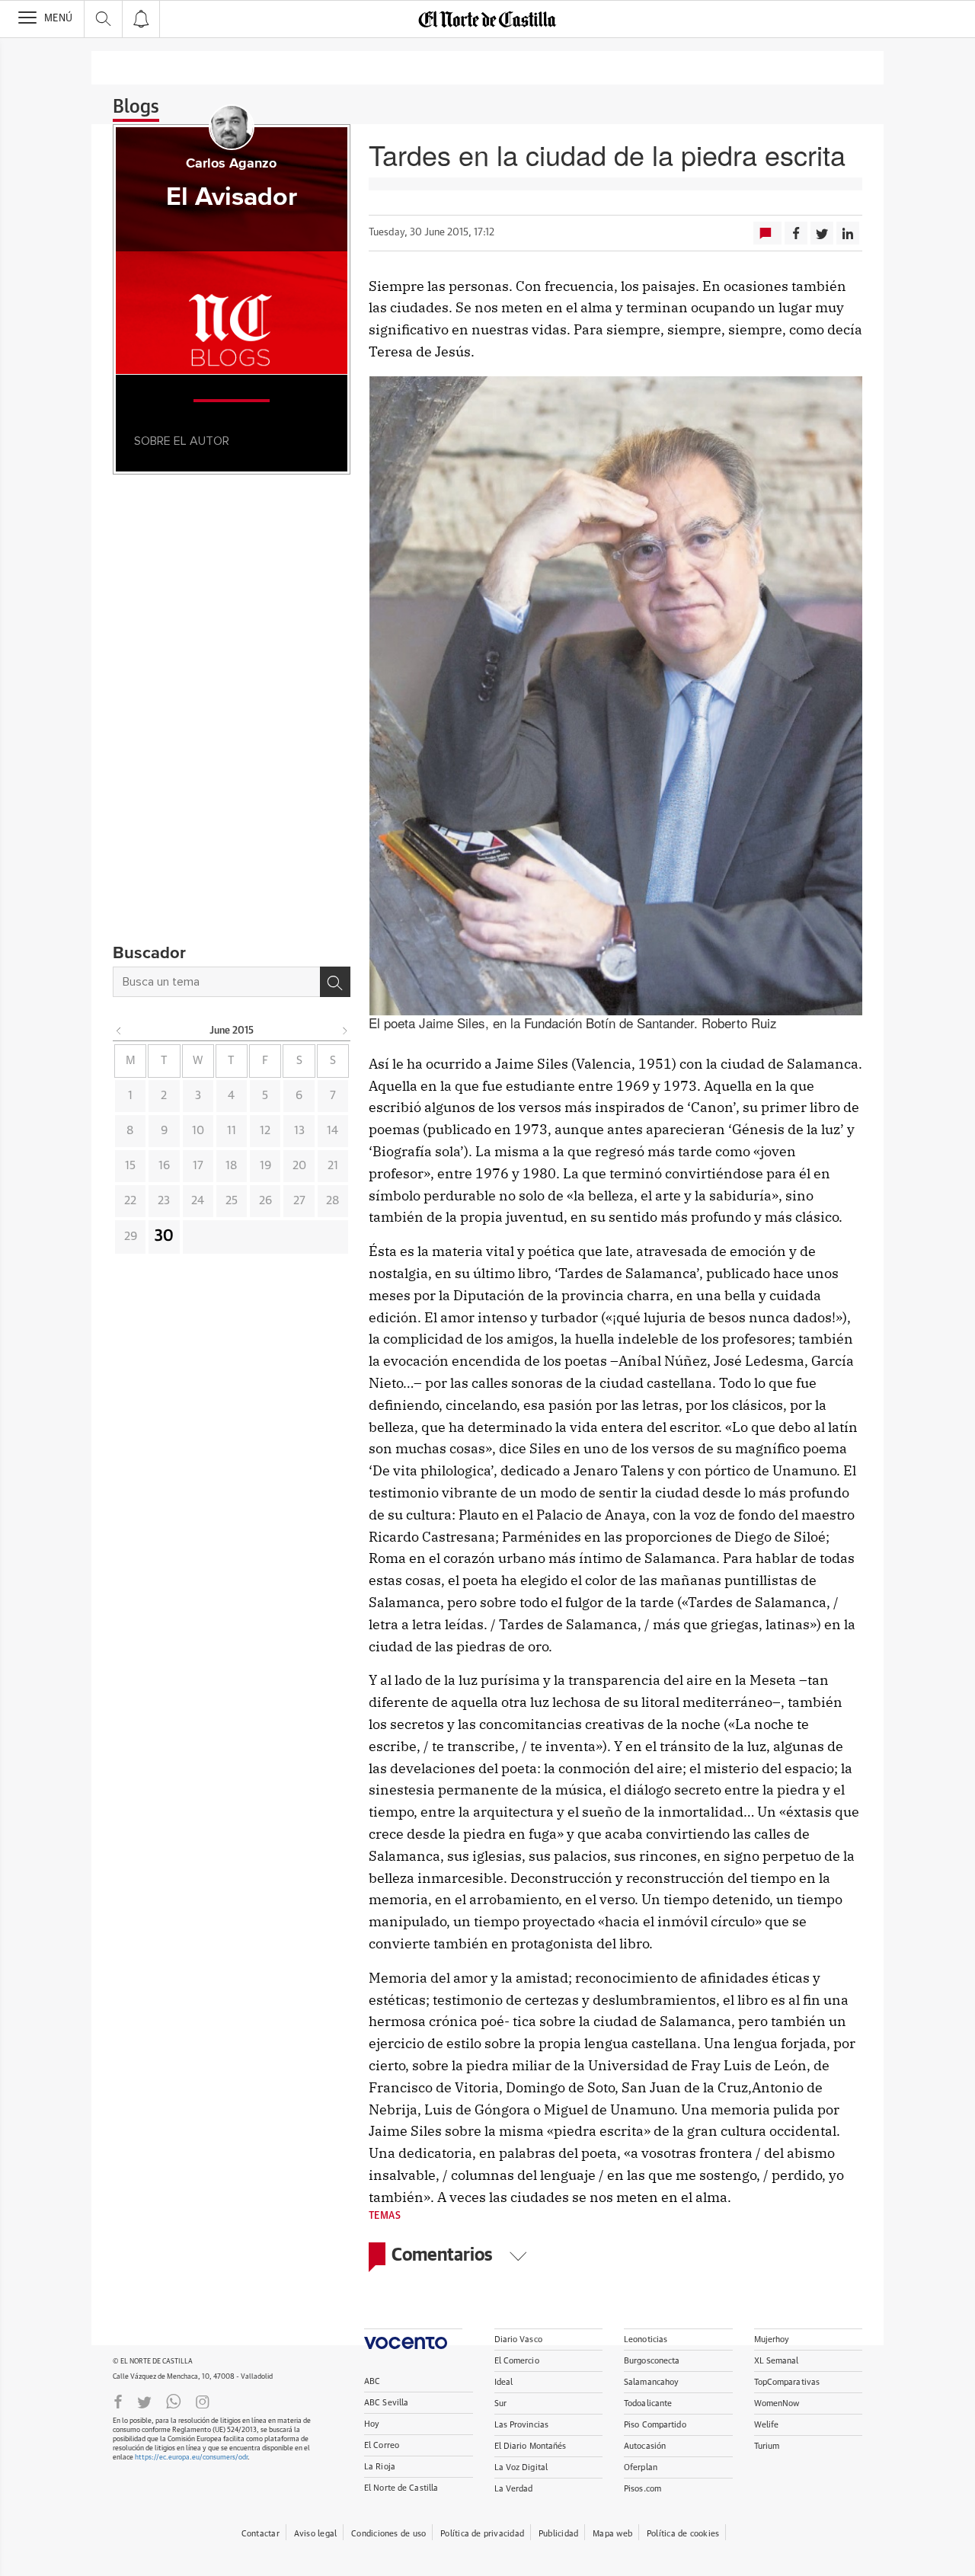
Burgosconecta (652, 2361)
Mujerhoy (772, 2339)
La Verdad (514, 2489)
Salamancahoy (651, 2382)
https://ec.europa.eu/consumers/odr (191, 2458)
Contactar (261, 2534)
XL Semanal (777, 2361)
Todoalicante (648, 2403)
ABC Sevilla (386, 2403)
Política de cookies (683, 2534)
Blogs (136, 107)
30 (164, 1236)
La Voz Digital (521, 2467)
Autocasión (645, 2446)
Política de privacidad (482, 2534)
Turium (767, 2446)
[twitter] (144, 2401)
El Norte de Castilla (401, 2488)
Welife (767, 2425)
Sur (500, 2403)
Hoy (372, 2424)
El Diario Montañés (531, 2446)
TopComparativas (787, 2382)
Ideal (504, 2382)
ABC (372, 2381)
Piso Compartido (655, 2425)
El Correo (382, 2445)
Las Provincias (522, 2425)
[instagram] (203, 2401)
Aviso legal (315, 2534)
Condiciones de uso (388, 2534)
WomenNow (777, 2403)
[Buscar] (335, 982)
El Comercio (517, 2361)
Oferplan (641, 2467)
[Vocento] (413, 2339)
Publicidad (558, 2534)
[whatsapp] (174, 2401)
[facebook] (118, 2401)
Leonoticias (646, 2339)
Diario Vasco (518, 2339)
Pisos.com (643, 2489)
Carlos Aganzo (231, 164)
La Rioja (380, 2467)
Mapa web (612, 2534)
